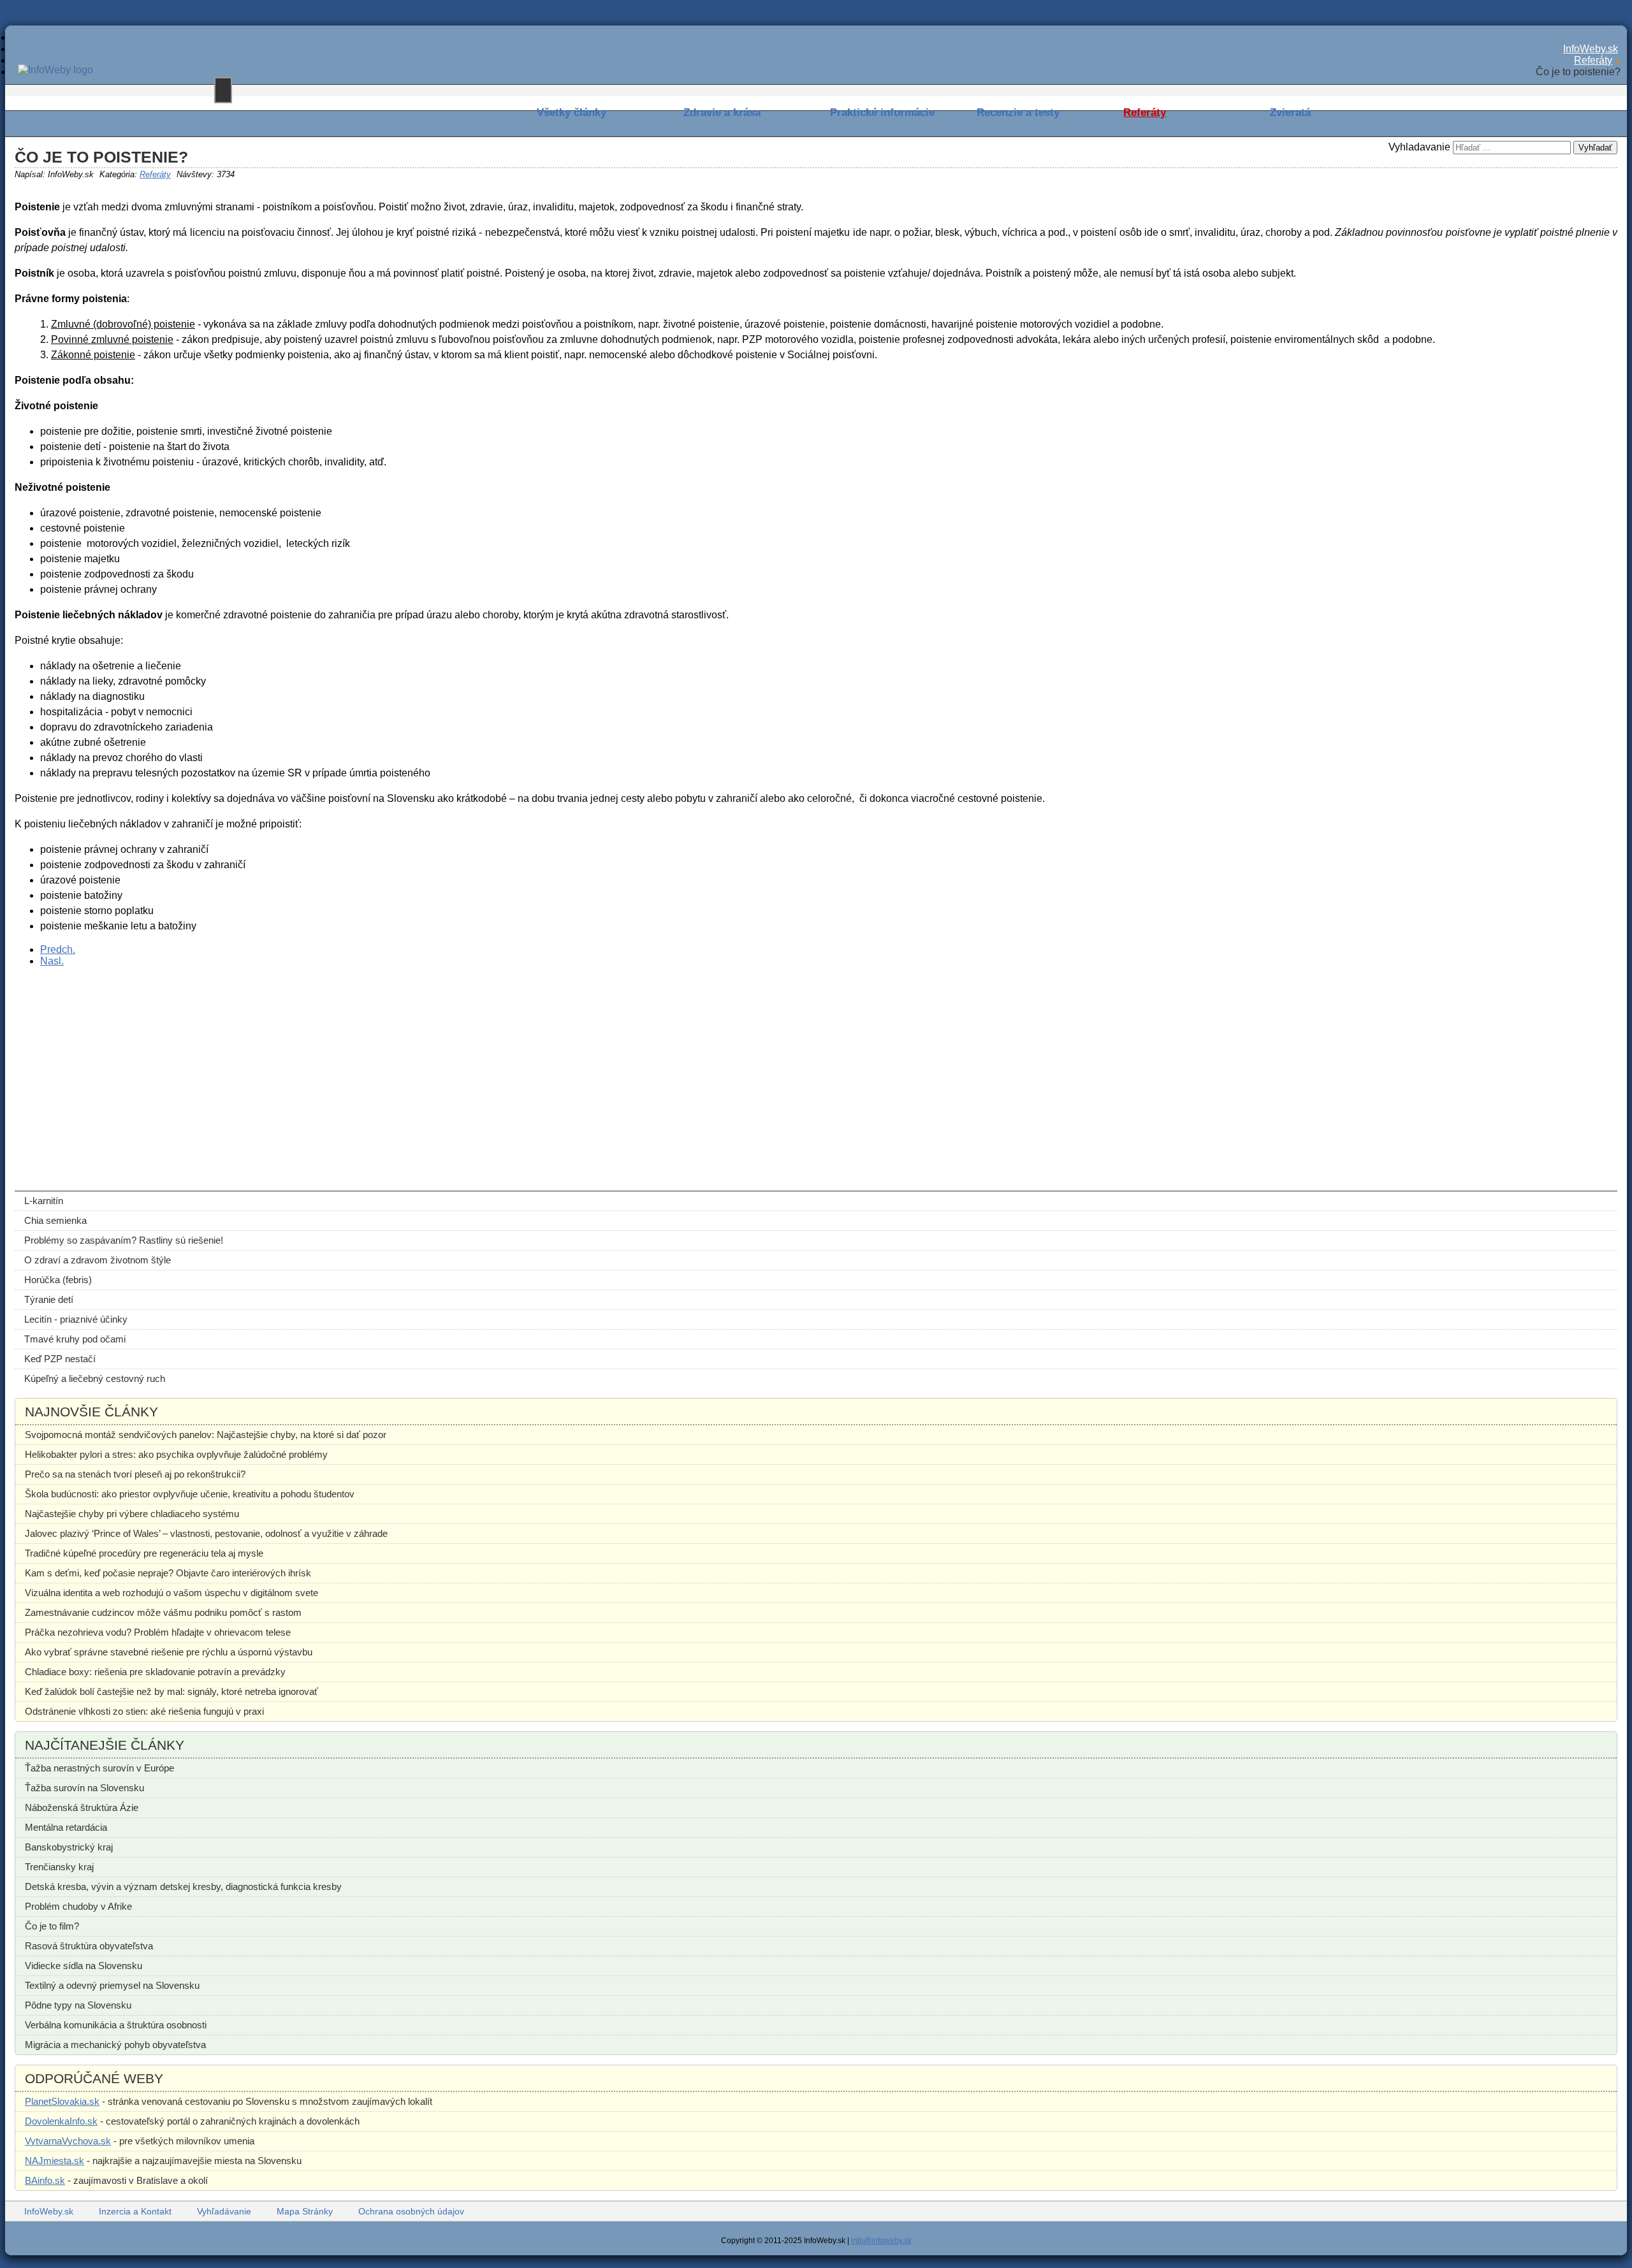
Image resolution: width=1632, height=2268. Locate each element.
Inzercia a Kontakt (135, 2211)
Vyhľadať (1595, 148)
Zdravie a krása (722, 113)
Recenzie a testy (1018, 113)
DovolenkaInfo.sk (61, 2121)
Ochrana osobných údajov (411, 2211)
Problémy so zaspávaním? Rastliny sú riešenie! (124, 1240)
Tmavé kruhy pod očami (75, 1339)
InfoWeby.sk (49, 2211)
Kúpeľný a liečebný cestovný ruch (95, 1378)
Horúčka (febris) (58, 1280)
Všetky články (572, 113)
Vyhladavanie (1419, 147)
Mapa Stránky (305, 2211)
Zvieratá (1290, 113)
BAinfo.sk (45, 2180)
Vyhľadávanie (224, 2211)
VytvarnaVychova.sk (68, 2141)
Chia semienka (55, 1220)
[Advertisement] (397, 1066)
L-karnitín (44, 1201)
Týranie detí (49, 1299)
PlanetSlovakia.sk (62, 2101)
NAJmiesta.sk (55, 2161)
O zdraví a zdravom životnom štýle (98, 1260)
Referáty (1145, 113)
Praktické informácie (882, 113)
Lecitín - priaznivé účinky (76, 1319)
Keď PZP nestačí (60, 1359)
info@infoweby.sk (881, 2241)
